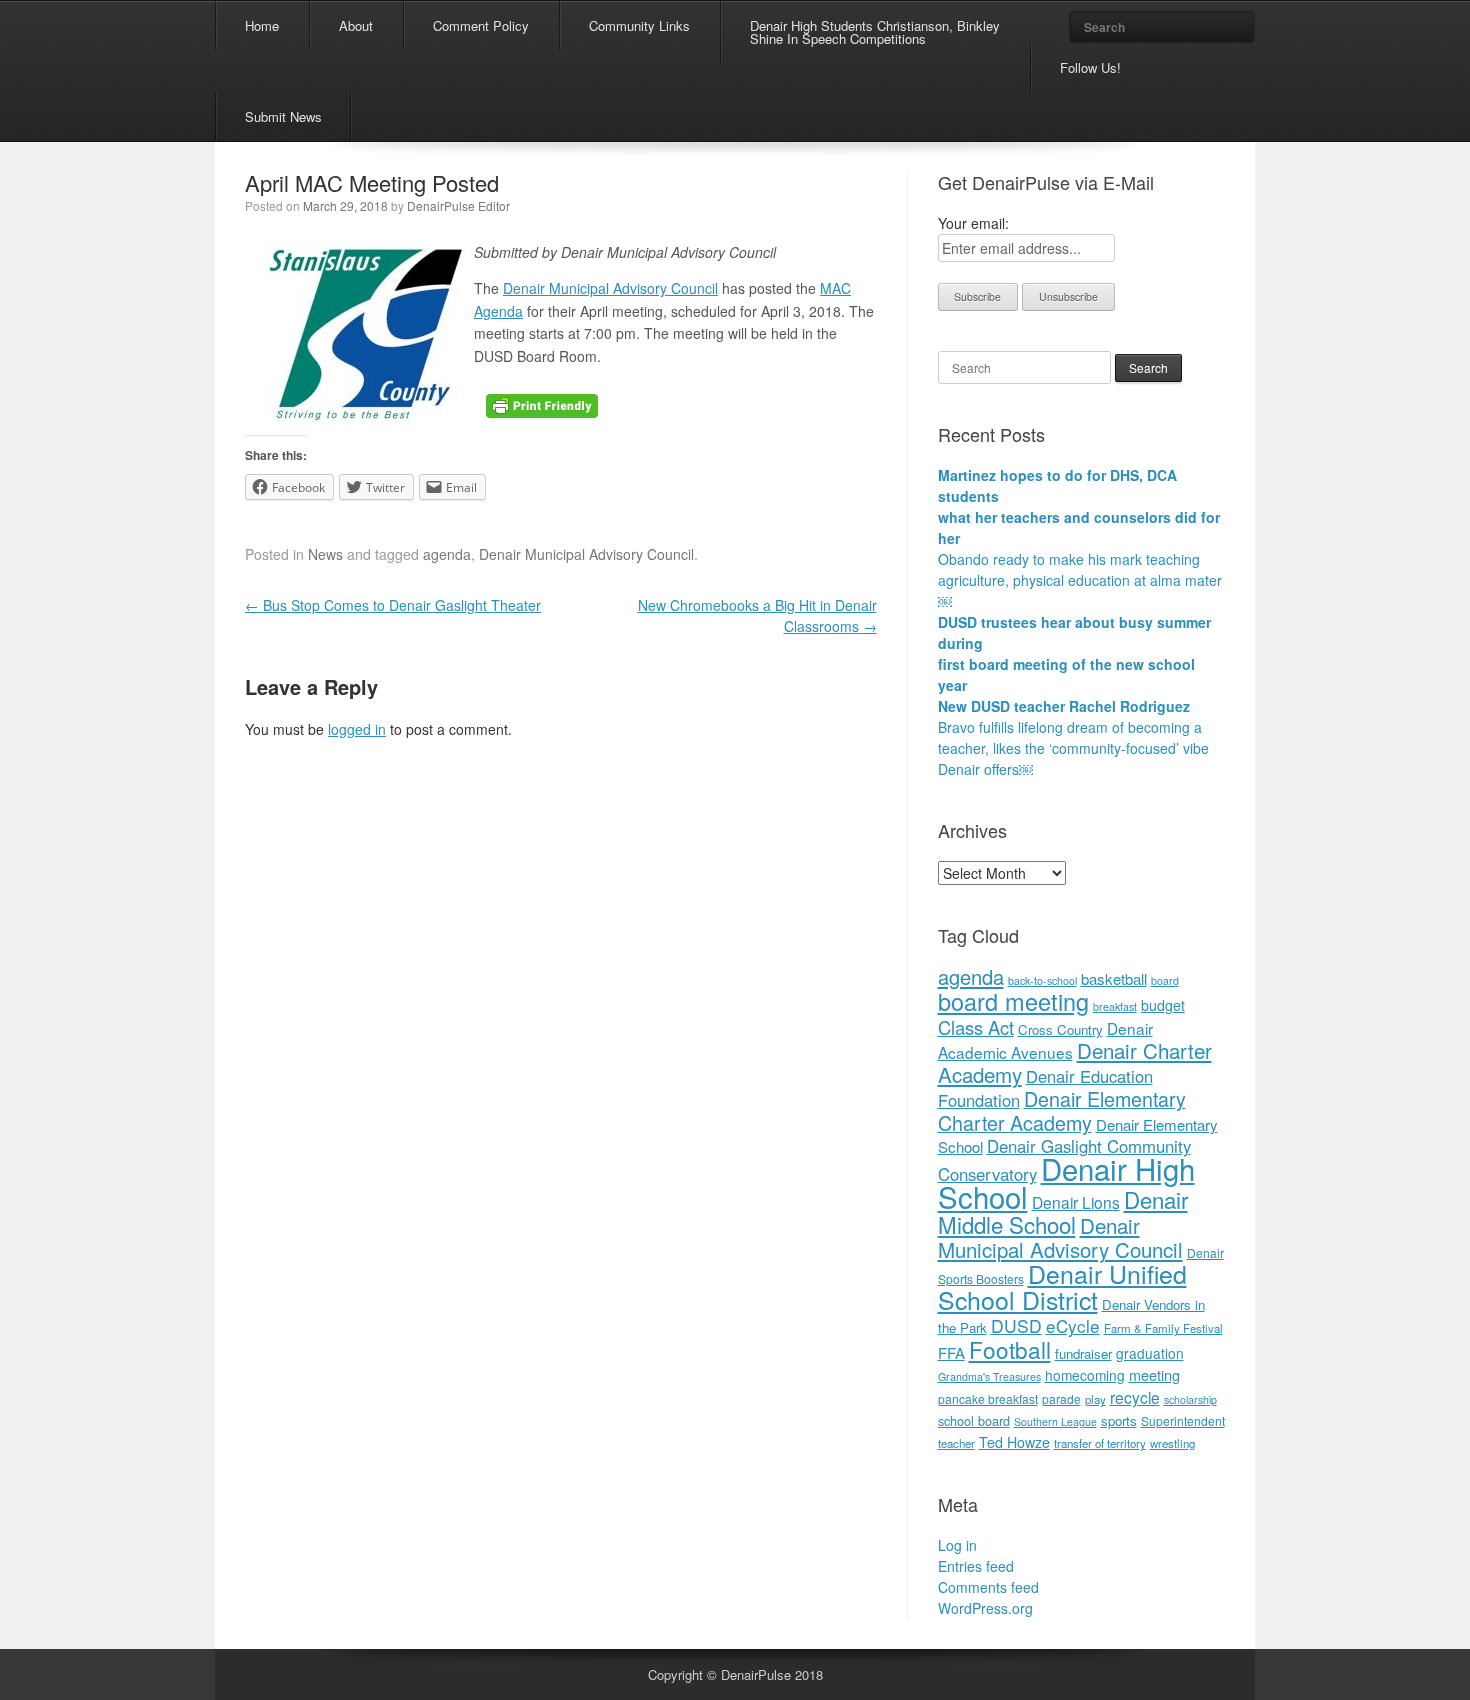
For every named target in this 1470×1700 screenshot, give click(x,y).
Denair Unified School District (1062, 1286)
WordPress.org (985, 1608)
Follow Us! (1090, 67)
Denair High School (1066, 1182)
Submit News (283, 116)
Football (1010, 1349)
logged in (357, 729)
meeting (1154, 1374)
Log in (957, 1545)
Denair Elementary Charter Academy (1062, 1110)
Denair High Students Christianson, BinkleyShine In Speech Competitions (875, 32)
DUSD (1016, 1325)
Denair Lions (1076, 1202)
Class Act (976, 1027)
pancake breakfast (988, 1398)
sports (1119, 1420)
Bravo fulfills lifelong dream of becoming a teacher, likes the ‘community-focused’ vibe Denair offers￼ (1073, 748)
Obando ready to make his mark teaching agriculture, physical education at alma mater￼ (1080, 580)
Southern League (1055, 1421)
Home (262, 25)
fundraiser (1083, 1353)
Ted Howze (1014, 1442)
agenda (447, 554)
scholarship (1190, 1399)
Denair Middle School (1063, 1211)
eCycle (1073, 1325)
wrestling (1172, 1443)
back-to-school (1042, 980)
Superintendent (1183, 1420)
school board (974, 1420)
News (325, 554)
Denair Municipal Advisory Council (610, 288)
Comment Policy (481, 25)
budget (1163, 1005)
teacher (956, 1443)
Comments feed (988, 1587)
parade (1061, 1398)
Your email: (973, 223)
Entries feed (976, 1566)
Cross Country (1060, 1029)
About (356, 25)
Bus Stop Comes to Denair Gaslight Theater (393, 605)
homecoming (1085, 1375)
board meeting (1013, 1001)
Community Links (639, 25)
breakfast (1115, 1006)
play (1095, 1399)
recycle (1135, 1397)
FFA (951, 1352)
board (1165, 980)
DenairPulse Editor (458, 205)
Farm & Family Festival (1163, 1328)
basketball (1114, 978)
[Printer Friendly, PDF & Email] (542, 404)
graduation (1150, 1353)
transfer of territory (1100, 1443)
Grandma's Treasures (989, 1376)
